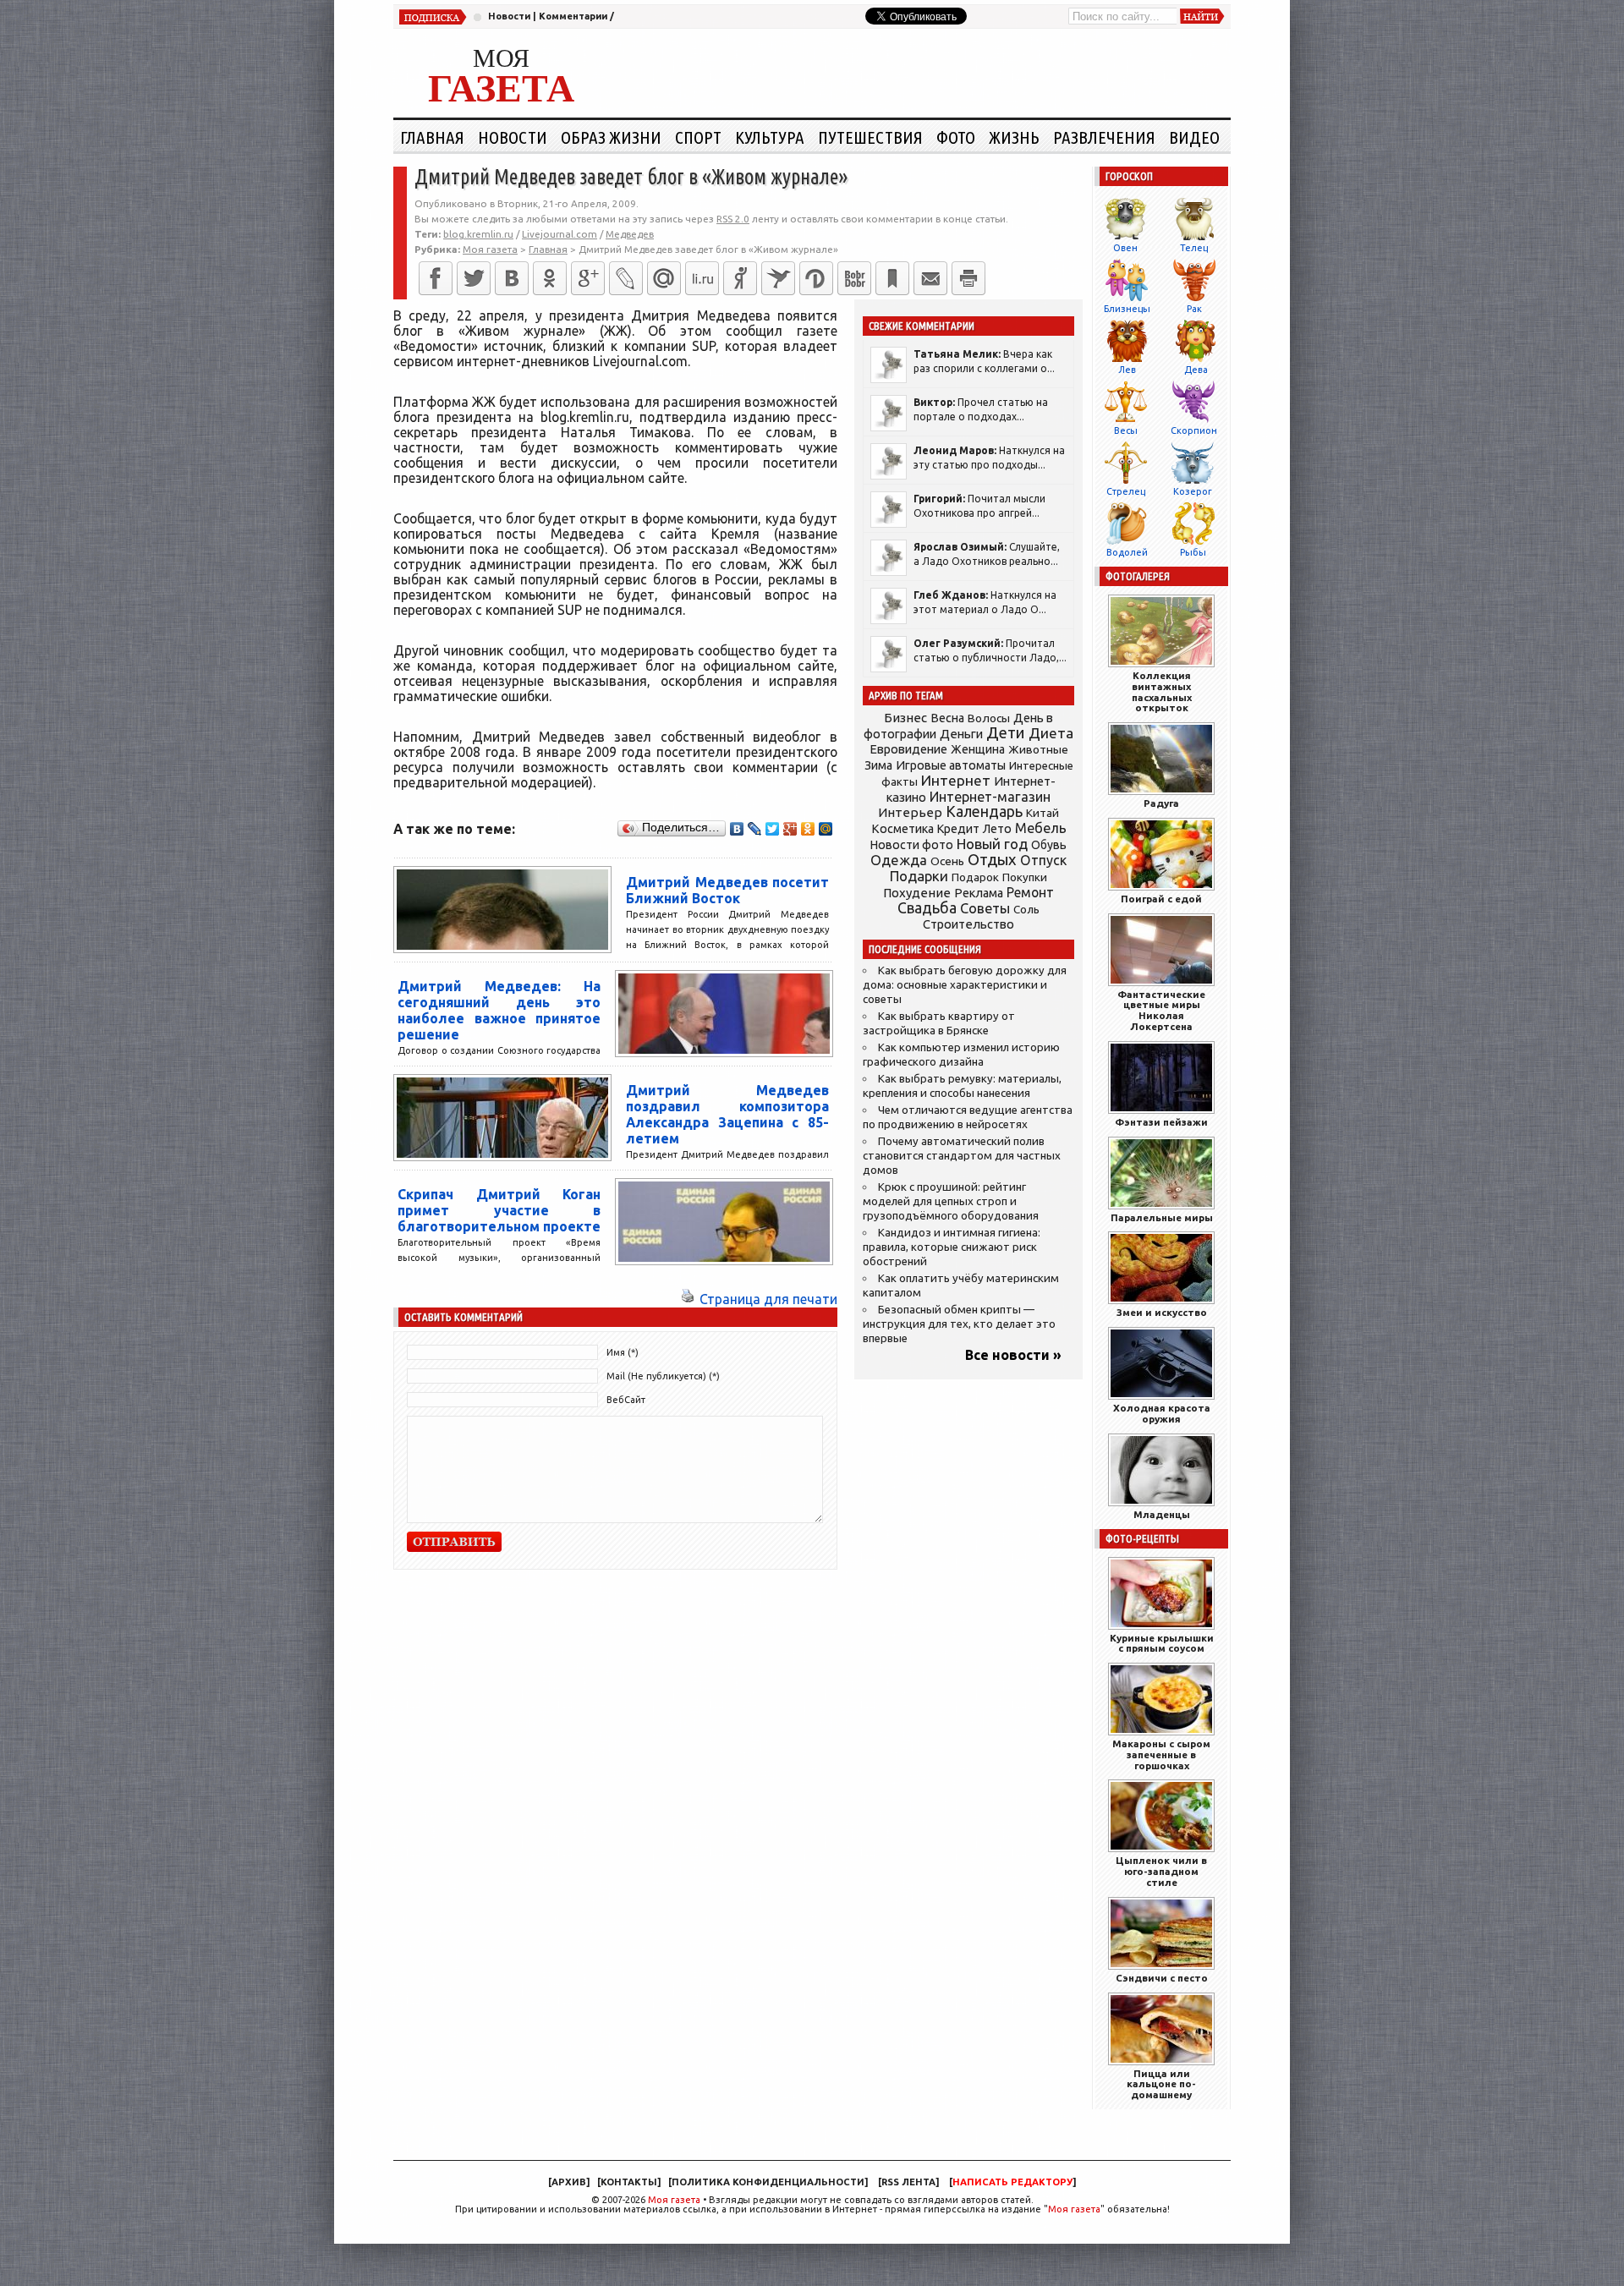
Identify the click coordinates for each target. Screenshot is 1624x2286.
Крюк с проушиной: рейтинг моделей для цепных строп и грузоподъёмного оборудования (951, 1201)
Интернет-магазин (990, 797)
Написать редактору (1012, 2182)
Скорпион (1194, 430)
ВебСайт (626, 1400)
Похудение (917, 893)
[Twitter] (474, 278)
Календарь (984, 811)
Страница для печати (768, 1299)
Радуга (1161, 803)
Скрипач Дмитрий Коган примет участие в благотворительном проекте (499, 1210)
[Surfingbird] (778, 278)
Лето (997, 829)
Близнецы (1127, 309)
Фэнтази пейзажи (1161, 1122)
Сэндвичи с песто (1162, 1978)
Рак (1194, 309)
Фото (956, 137)
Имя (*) (623, 1352)
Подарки (919, 876)
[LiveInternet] (702, 278)
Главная (432, 137)
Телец (1194, 248)
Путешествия (870, 137)
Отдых (992, 860)
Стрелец (1126, 491)
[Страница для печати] (688, 1299)
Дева (1196, 370)
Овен (1125, 248)
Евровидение (908, 749)
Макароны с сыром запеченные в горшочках (1161, 1754)
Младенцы (1162, 1514)
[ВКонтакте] (512, 278)
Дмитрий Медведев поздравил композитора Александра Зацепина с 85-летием (727, 1114)
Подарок (975, 877)
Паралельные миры (1162, 1217)
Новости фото (912, 845)
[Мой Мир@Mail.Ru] (664, 278)
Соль (1026, 909)
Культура (770, 137)
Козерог (1193, 491)
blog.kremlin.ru (478, 234)
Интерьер (910, 812)
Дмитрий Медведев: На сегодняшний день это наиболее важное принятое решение (499, 1010)
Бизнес (905, 718)
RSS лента (908, 2182)
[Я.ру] (740, 278)
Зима (878, 765)
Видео (1194, 137)
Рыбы (1193, 552)
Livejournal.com (560, 234)
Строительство (968, 924)
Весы (1126, 430)
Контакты (629, 2182)
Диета (1051, 733)
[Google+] (588, 278)
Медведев (630, 234)
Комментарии (573, 16)
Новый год (992, 844)
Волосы (989, 718)
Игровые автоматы (951, 765)
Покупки (1025, 877)
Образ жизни (611, 137)
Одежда (899, 860)
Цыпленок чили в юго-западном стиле (1161, 1871)
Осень (947, 861)
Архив (569, 2182)
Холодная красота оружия (1162, 1413)
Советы (985, 908)
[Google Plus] (790, 829)
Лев (1127, 370)
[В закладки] (892, 278)
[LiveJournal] (626, 278)
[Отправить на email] (930, 278)
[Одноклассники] (550, 278)
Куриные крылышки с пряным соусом (1162, 1643)
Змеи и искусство (1162, 1312)
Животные (1038, 749)
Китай (1042, 813)
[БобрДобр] (854, 278)
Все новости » (1013, 1355)
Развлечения (1104, 137)
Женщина (978, 749)
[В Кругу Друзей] (816, 278)
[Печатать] (968, 278)
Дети (1006, 733)
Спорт (698, 137)
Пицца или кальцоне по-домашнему (1161, 2084)
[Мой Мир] (826, 829)
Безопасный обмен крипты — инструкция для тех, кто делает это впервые (959, 1324)
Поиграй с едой (1161, 899)
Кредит (958, 829)
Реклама (979, 893)
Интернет (956, 780)
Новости (509, 16)
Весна (947, 718)
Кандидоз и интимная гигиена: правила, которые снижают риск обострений (952, 1247)
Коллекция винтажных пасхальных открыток (1162, 691)
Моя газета (674, 2200)
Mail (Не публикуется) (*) (663, 1376)
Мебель (1041, 828)
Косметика (903, 829)
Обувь (1049, 845)
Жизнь (1014, 137)
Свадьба (927, 908)
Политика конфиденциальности (768, 2182)
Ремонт (1030, 892)
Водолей (1127, 552)
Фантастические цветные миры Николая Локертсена (1161, 1010)
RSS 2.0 (733, 219)
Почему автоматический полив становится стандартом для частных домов (962, 1156)
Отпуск (1043, 860)
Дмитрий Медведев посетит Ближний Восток (727, 890)
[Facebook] (436, 278)
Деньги (961, 734)
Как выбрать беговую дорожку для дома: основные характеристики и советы (965, 985)
